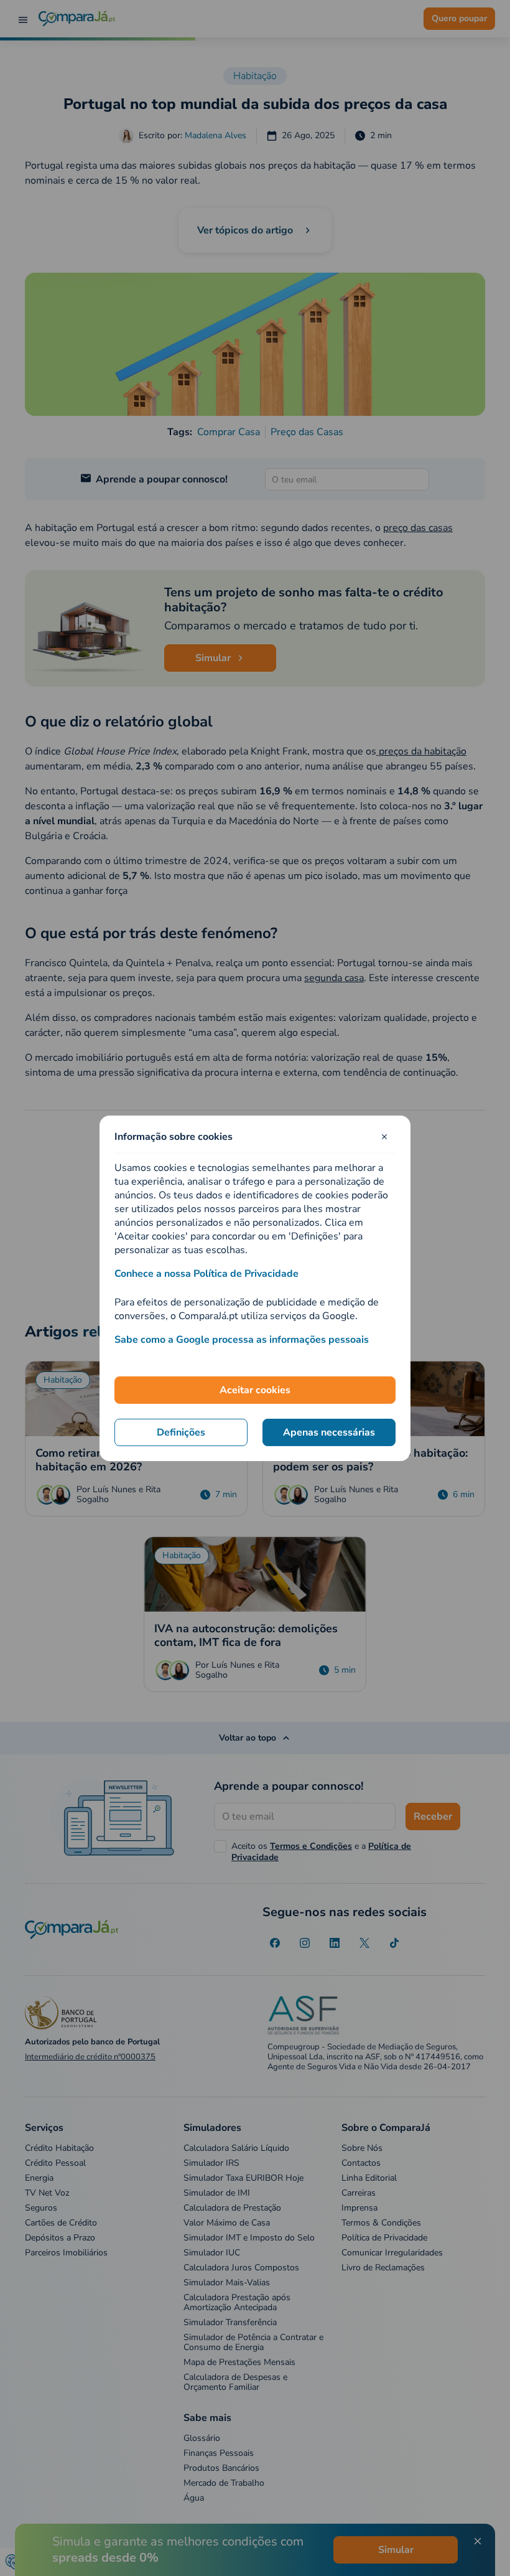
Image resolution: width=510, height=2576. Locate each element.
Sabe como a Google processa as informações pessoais (242, 1340)
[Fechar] (384, 1137)
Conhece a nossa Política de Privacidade (206, 1274)
